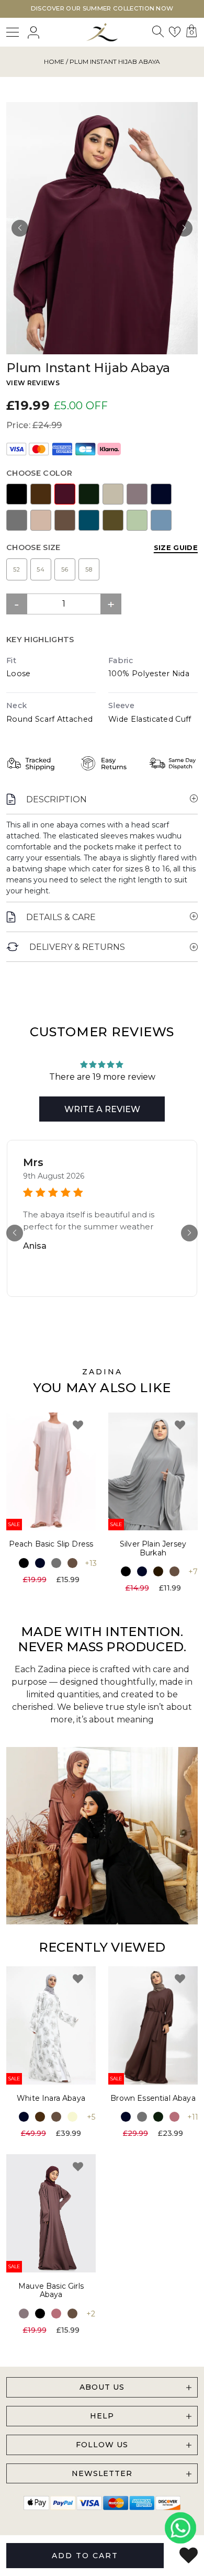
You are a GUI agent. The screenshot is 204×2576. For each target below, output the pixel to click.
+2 (91, 2314)
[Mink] (41, 520)
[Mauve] (137, 494)
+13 (91, 1563)
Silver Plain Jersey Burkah (153, 1548)
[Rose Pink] (174, 2117)
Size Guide (176, 547)
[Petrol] (89, 520)
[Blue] (161, 520)
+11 (193, 2117)
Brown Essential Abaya (153, 2098)
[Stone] (113, 494)
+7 (193, 1572)
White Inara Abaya (51, 2098)
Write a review (102, 1109)
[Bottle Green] (89, 494)
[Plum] (65, 494)
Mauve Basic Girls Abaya (51, 2291)
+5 (91, 2117)
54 (41, 569)
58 (89, 569)
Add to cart (85, 2556)
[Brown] (41, 494)
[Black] (17, 494)
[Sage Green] (137, 520)
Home (54, 61)
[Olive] (113, 520)
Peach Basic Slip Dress (51, 1544)
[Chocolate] (158, 1571)
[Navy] (161, 494)
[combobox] (157, 34)
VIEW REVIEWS (33, 383)
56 (65, 569)
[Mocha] (65, 520)
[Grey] (17, 520)
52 (17, 569)
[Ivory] (72, 2117)
